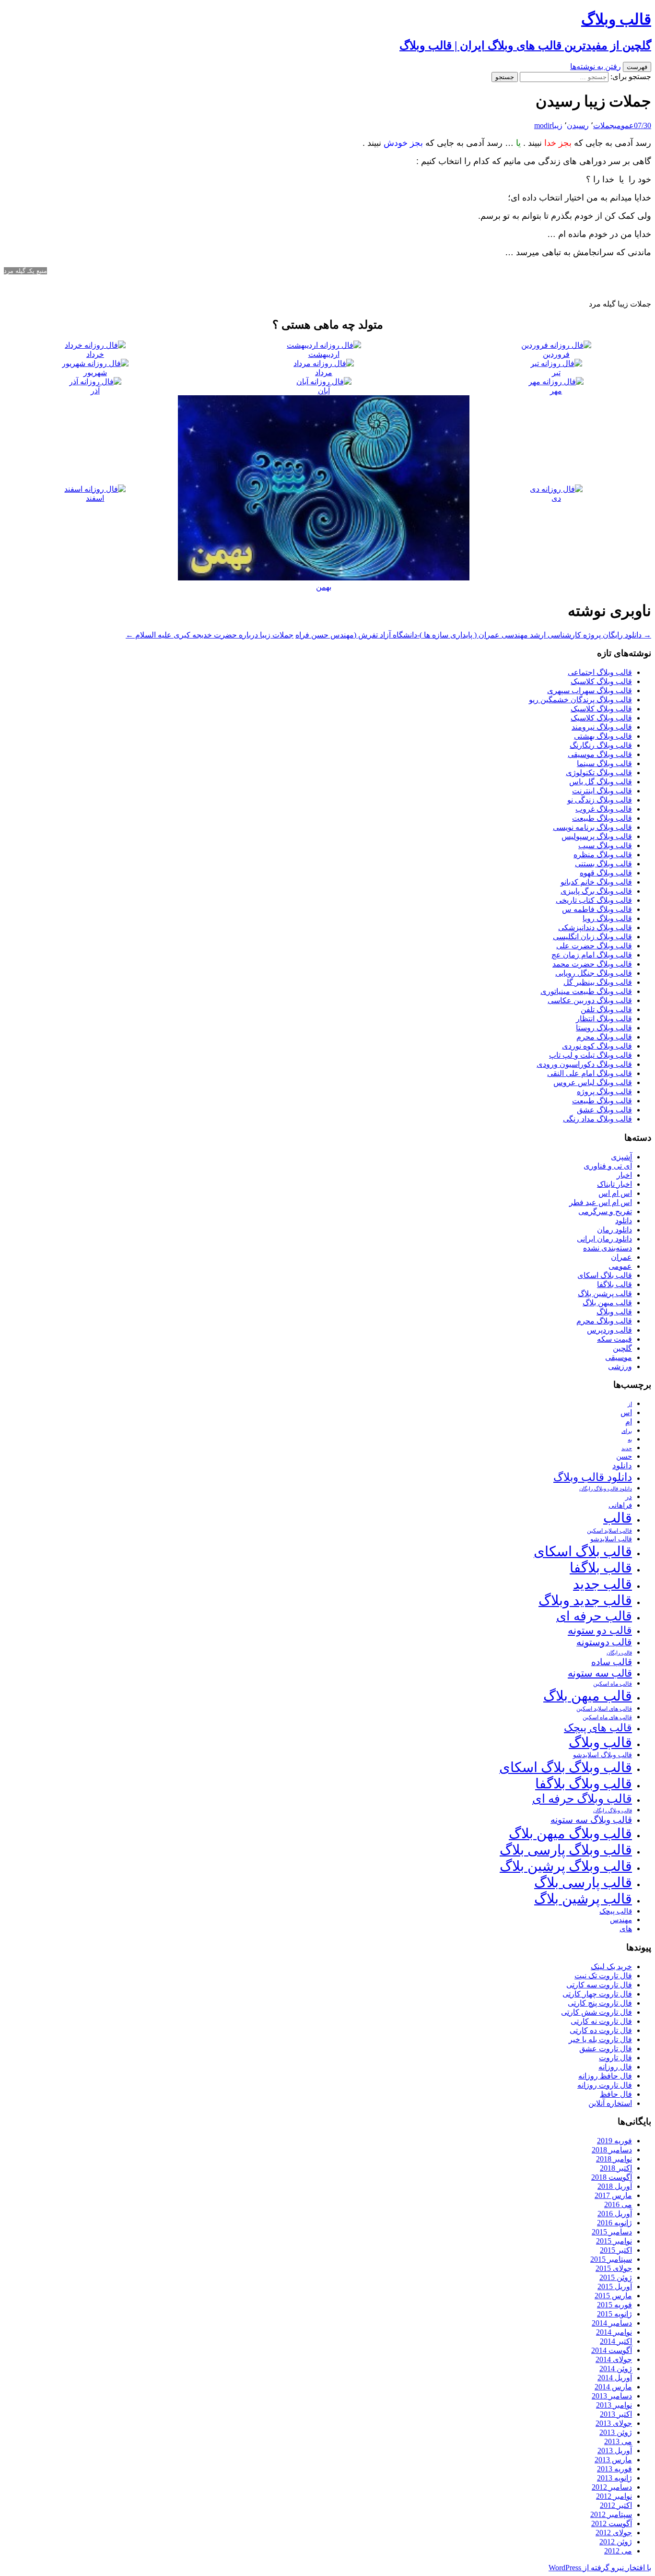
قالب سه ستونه (600, 1673)
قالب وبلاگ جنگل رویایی (594, 973)
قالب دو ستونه (600, 1630)
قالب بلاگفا (614, 1284)
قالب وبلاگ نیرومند (602, 727)
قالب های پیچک (598, 1728)
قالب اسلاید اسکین (609, 1531)
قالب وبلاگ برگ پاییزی (596, 891)
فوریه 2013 (614, 2469)
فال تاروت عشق (606, 2049)
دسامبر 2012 (612, 2487)
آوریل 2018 (615, 2186)
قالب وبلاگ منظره (603, 855)
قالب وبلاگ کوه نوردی (597, 1046)
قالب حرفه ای (594, 1616)
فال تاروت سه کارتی (599, 1985)
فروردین (556, 354)
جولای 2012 (614, 2533)
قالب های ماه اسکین (607, 1718)
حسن (624, 1456)
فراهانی (620, 1505)
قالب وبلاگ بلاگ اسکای (566, 1767)
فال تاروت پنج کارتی (600, 2003)
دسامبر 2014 (612, 2323)
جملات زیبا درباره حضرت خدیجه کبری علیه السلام (210, 635)
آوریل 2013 (615, 2451)
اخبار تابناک (614, 1184)
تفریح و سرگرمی (605, 1211)
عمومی (624, 125)
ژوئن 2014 (616, 2369)
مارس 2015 (613, 2296)
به (630, 1440)
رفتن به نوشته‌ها (596, 66)
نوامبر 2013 (614, 2405)
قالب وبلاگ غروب (604, 809)
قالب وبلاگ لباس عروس (593, 1082)
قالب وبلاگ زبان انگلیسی (592, 937)
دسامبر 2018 (612, 2150)
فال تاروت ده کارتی (601, 2030)
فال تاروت (615, 2058)
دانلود (624, 1221)
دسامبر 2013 (612, 2396)
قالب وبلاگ (614, 1312)
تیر (556, 372)
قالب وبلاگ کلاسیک (601, 681)
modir (543, 125)
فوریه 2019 (614, 2141)
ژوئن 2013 (616, 2432)
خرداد (95, 354)
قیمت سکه (614, 1339)
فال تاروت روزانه (605, 2085)
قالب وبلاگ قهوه (606, 873)
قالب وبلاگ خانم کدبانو (596, 882)
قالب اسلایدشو (611, 1539)
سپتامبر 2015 (611, 2259)
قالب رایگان (619, 1653)
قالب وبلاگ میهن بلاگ (570, 1833)
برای (627, 1431)
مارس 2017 (613, 2195)
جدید (627, 1448)
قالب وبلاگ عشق (604, 1110)
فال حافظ (616, 2094)
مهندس (621, 1920)
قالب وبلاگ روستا (604, 1028)
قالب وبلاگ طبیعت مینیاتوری (586, 991)
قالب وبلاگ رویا (607, 918)
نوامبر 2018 (614, 2159)
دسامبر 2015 (612, 2232)
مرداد (324, 372)
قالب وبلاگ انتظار (604, 1019)
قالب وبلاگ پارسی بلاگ (566, 1850)
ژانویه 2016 (614, 2223)
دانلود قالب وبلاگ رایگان (606, 1489)
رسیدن (578, 125)
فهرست (637, 67)
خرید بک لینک (611, 1967)
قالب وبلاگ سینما (604, 763)
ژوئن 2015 (616, 2277)
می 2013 (618, 2441)
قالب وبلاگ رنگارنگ (601, 745)
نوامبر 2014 (614, 2332)
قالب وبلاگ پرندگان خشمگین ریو (580, 700)
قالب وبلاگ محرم (604, 1037)
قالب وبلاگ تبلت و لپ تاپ (591, 1055)
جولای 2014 (614, 2359)
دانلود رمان (614, 1230)
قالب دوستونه (604, 1642)
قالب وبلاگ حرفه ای (582, 1799)
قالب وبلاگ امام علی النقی (590, 1073)
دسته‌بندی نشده (608, 1248)
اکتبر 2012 (616, 2505)
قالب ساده (612, 1662)
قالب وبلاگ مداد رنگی (597, 1119)
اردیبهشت (324, 354)
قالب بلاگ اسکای (605, 1275)
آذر (95, 391)
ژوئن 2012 (616, 2542)
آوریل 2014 (615, 2378)
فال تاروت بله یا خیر (600, 2039)
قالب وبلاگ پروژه (604, 1092)
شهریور (95, 372)
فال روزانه (615, 2067)
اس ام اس (615, 1193)
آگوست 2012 (612, 2523)
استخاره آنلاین (610, 2103)
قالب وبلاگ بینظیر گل (598, 982)
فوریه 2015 (614, 2305)
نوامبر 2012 (614, 2496)
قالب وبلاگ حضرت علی (594, 946)
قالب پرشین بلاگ (605, 1294)
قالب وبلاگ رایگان (613, 1810)
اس (626, 1412)
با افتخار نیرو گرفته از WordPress (600, 2568)
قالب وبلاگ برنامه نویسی (592, 827)
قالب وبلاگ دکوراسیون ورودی (584, 1064)
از (630, 1404)
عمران (621, 1257)
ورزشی (620, 1366)
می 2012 (618, 2551)
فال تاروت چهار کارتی (597, 1994)
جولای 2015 (614, 2268)
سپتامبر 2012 (611, 2514)
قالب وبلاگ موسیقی (600, 754)
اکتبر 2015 (616, 2250)
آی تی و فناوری (608, 1166)
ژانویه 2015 (614, 2314)
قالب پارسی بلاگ (583, 1882)
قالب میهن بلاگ (607, 1303)
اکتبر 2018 (616, 2168)
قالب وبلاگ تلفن (606, 1010)
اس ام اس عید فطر (601, 1202)
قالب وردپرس (609, 1330)
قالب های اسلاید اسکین (604, 1709)
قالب (618, 1518)
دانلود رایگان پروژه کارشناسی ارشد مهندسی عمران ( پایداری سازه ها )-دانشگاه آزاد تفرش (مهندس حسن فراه (473, 635)
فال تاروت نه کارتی (601, 2021)
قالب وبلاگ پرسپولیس (597, 836)
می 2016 (618, 2204)
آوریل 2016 (615, 2214)
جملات (604, 125)
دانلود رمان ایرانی (604, 1239)
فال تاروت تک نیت (603, 1976)
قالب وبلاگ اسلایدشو (602, 1755)
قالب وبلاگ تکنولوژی (599, 773)
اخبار (624, 1175)
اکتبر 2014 (616, 2341)
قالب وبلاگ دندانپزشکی (595, 928)
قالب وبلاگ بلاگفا (584, 1784)
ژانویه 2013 (614, 2478)
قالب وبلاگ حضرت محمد (592, 964)
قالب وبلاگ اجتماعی (600, 672)
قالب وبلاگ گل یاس (601, 782)
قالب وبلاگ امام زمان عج (592, 955)
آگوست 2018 (612, 2177)
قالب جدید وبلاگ (585, 1600)
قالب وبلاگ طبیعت (602, 818)
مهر (556, 391)
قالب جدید (602, 1584)
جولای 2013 (614, 2423)
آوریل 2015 (615, 2286)
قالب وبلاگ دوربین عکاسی (590, 1000)
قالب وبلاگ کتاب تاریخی (594, 900)
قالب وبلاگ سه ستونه (591, 1820)
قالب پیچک (616, 1911)
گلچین (622, 1348)
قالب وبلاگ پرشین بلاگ (566, 1866)
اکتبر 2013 (616, 2414)
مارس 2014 (613, 2387)
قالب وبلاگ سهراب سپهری (590, 691)
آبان (324, 391)
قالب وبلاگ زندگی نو (600, 800)
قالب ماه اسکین (613, 1684)
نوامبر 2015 (614, 2241)
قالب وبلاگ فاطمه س (597, 909)
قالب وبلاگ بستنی (603, 864)
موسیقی (619, 1357)
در (629, 1496)
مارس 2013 (613, 2460)
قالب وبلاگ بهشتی (603, 736)
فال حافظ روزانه (605, 2076)
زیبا (557, 125)
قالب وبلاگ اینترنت (602, 791)
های (626, 1929)
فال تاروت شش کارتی (597, 2012)
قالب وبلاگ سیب (605, 845)
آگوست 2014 (612, 2350)
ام (629, 1422)
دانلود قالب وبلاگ (593, 1477)
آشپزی (621, 1157)
